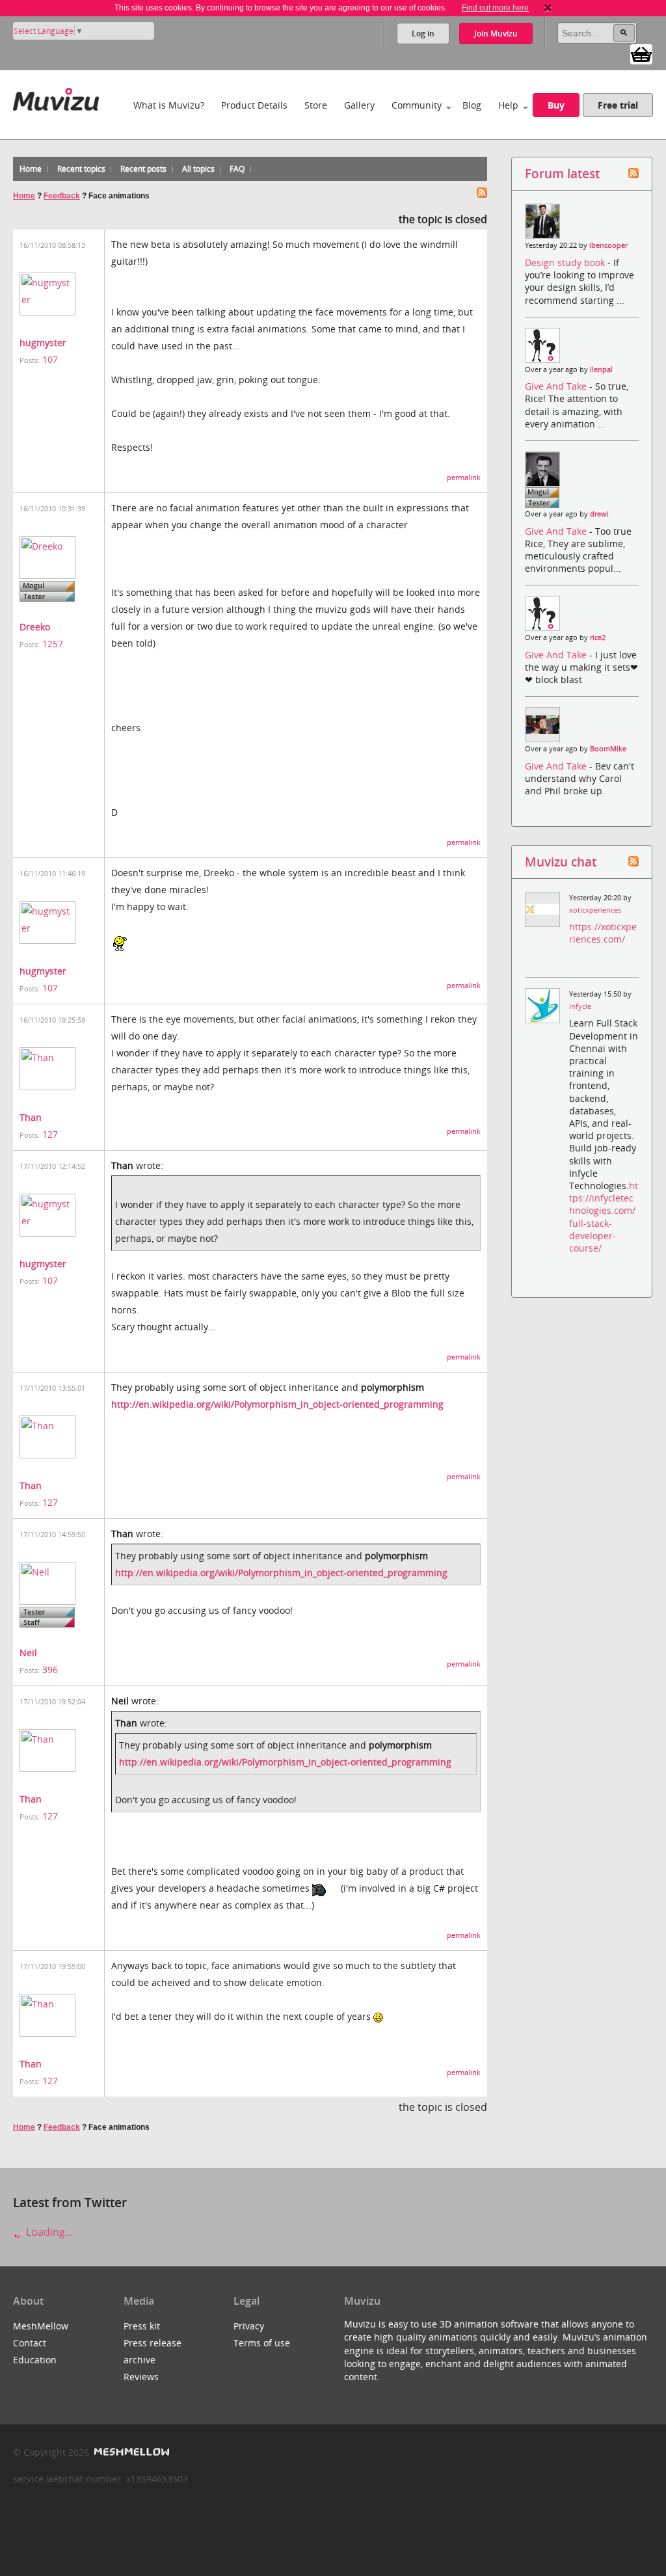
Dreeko (35, 627)
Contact (30, 2343)
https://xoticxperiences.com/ (603, 933)
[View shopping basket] (641, 53)
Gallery (359, 105)
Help (508, 105)
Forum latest (562, 173)
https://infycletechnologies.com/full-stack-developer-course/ (604, 1217)
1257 (53, 644)
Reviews (141, 2377)
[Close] (548, 8)
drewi (599, 514)
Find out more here (495, 8)
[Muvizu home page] (56, 97)
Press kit (142, 2326)
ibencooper (608, 245)
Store (316, 105)
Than (31, 1117)
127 (50, 1134)
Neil (28, 1653)
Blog (472, 105)
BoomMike (608, 749)
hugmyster (43, 342)
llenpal (601, 369)
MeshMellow (41, 2326)
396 (50, 1670)
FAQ (237, 169)
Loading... (48, 2232)
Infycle (580, 1006)
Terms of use (262, 2343)
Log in (423, 34)
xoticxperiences (595, 910)
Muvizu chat (561, 862)
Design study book (566, 262)
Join (496, 34)
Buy (556, 105)
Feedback (62, 196)
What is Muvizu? (169, 105)
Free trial (618, 105)
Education (35, 2360)
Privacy (249, 2326)
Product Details (254, 105)
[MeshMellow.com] (130, 2452)
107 (50, 359)
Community (417, 105)
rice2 (598, 637)
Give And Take (557, 386)
